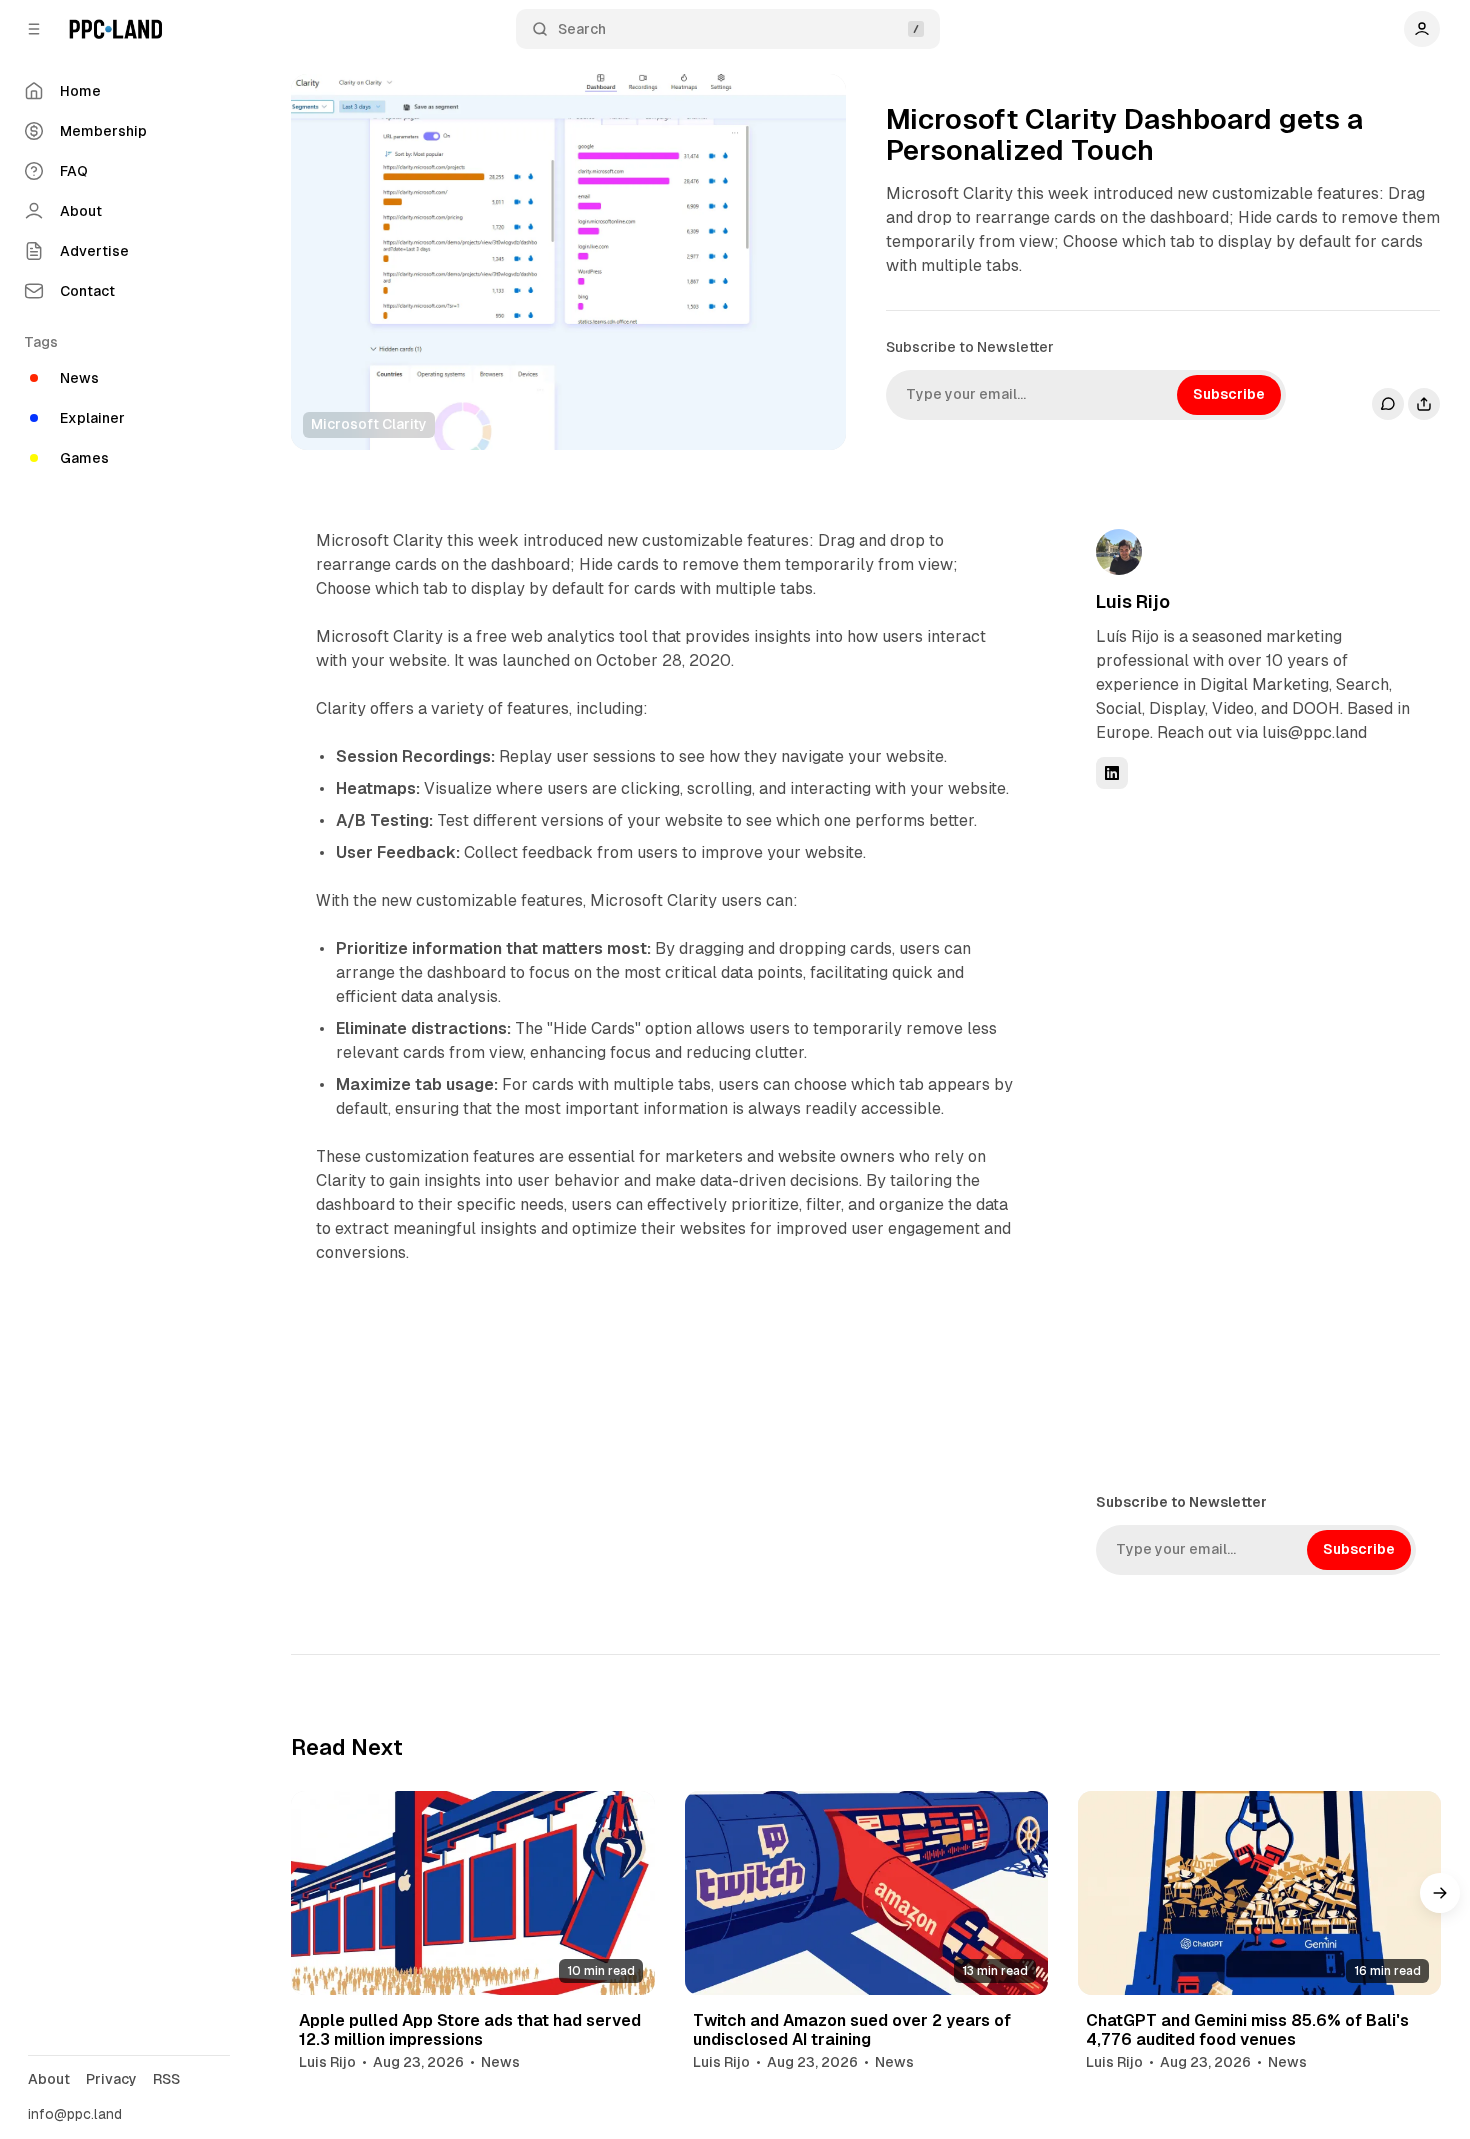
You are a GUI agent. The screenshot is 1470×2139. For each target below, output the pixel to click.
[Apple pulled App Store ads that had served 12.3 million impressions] (472, 1893)
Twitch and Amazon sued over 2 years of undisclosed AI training (852, 2030)
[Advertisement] (1246, 1139)
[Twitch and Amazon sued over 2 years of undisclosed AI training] (866, 1893)
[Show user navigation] (1422, 29)
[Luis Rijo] (1119, 552)
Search (582, 29)
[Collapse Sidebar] (34, 29)
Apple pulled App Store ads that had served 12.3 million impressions (470, 2030)
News (500, 2062)
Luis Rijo (1133, 601)
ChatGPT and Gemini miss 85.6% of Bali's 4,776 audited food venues (1247, 2030)
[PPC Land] (115, 29)
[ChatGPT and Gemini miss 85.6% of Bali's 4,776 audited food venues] (1259, 1893)
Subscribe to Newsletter (970, 347)
